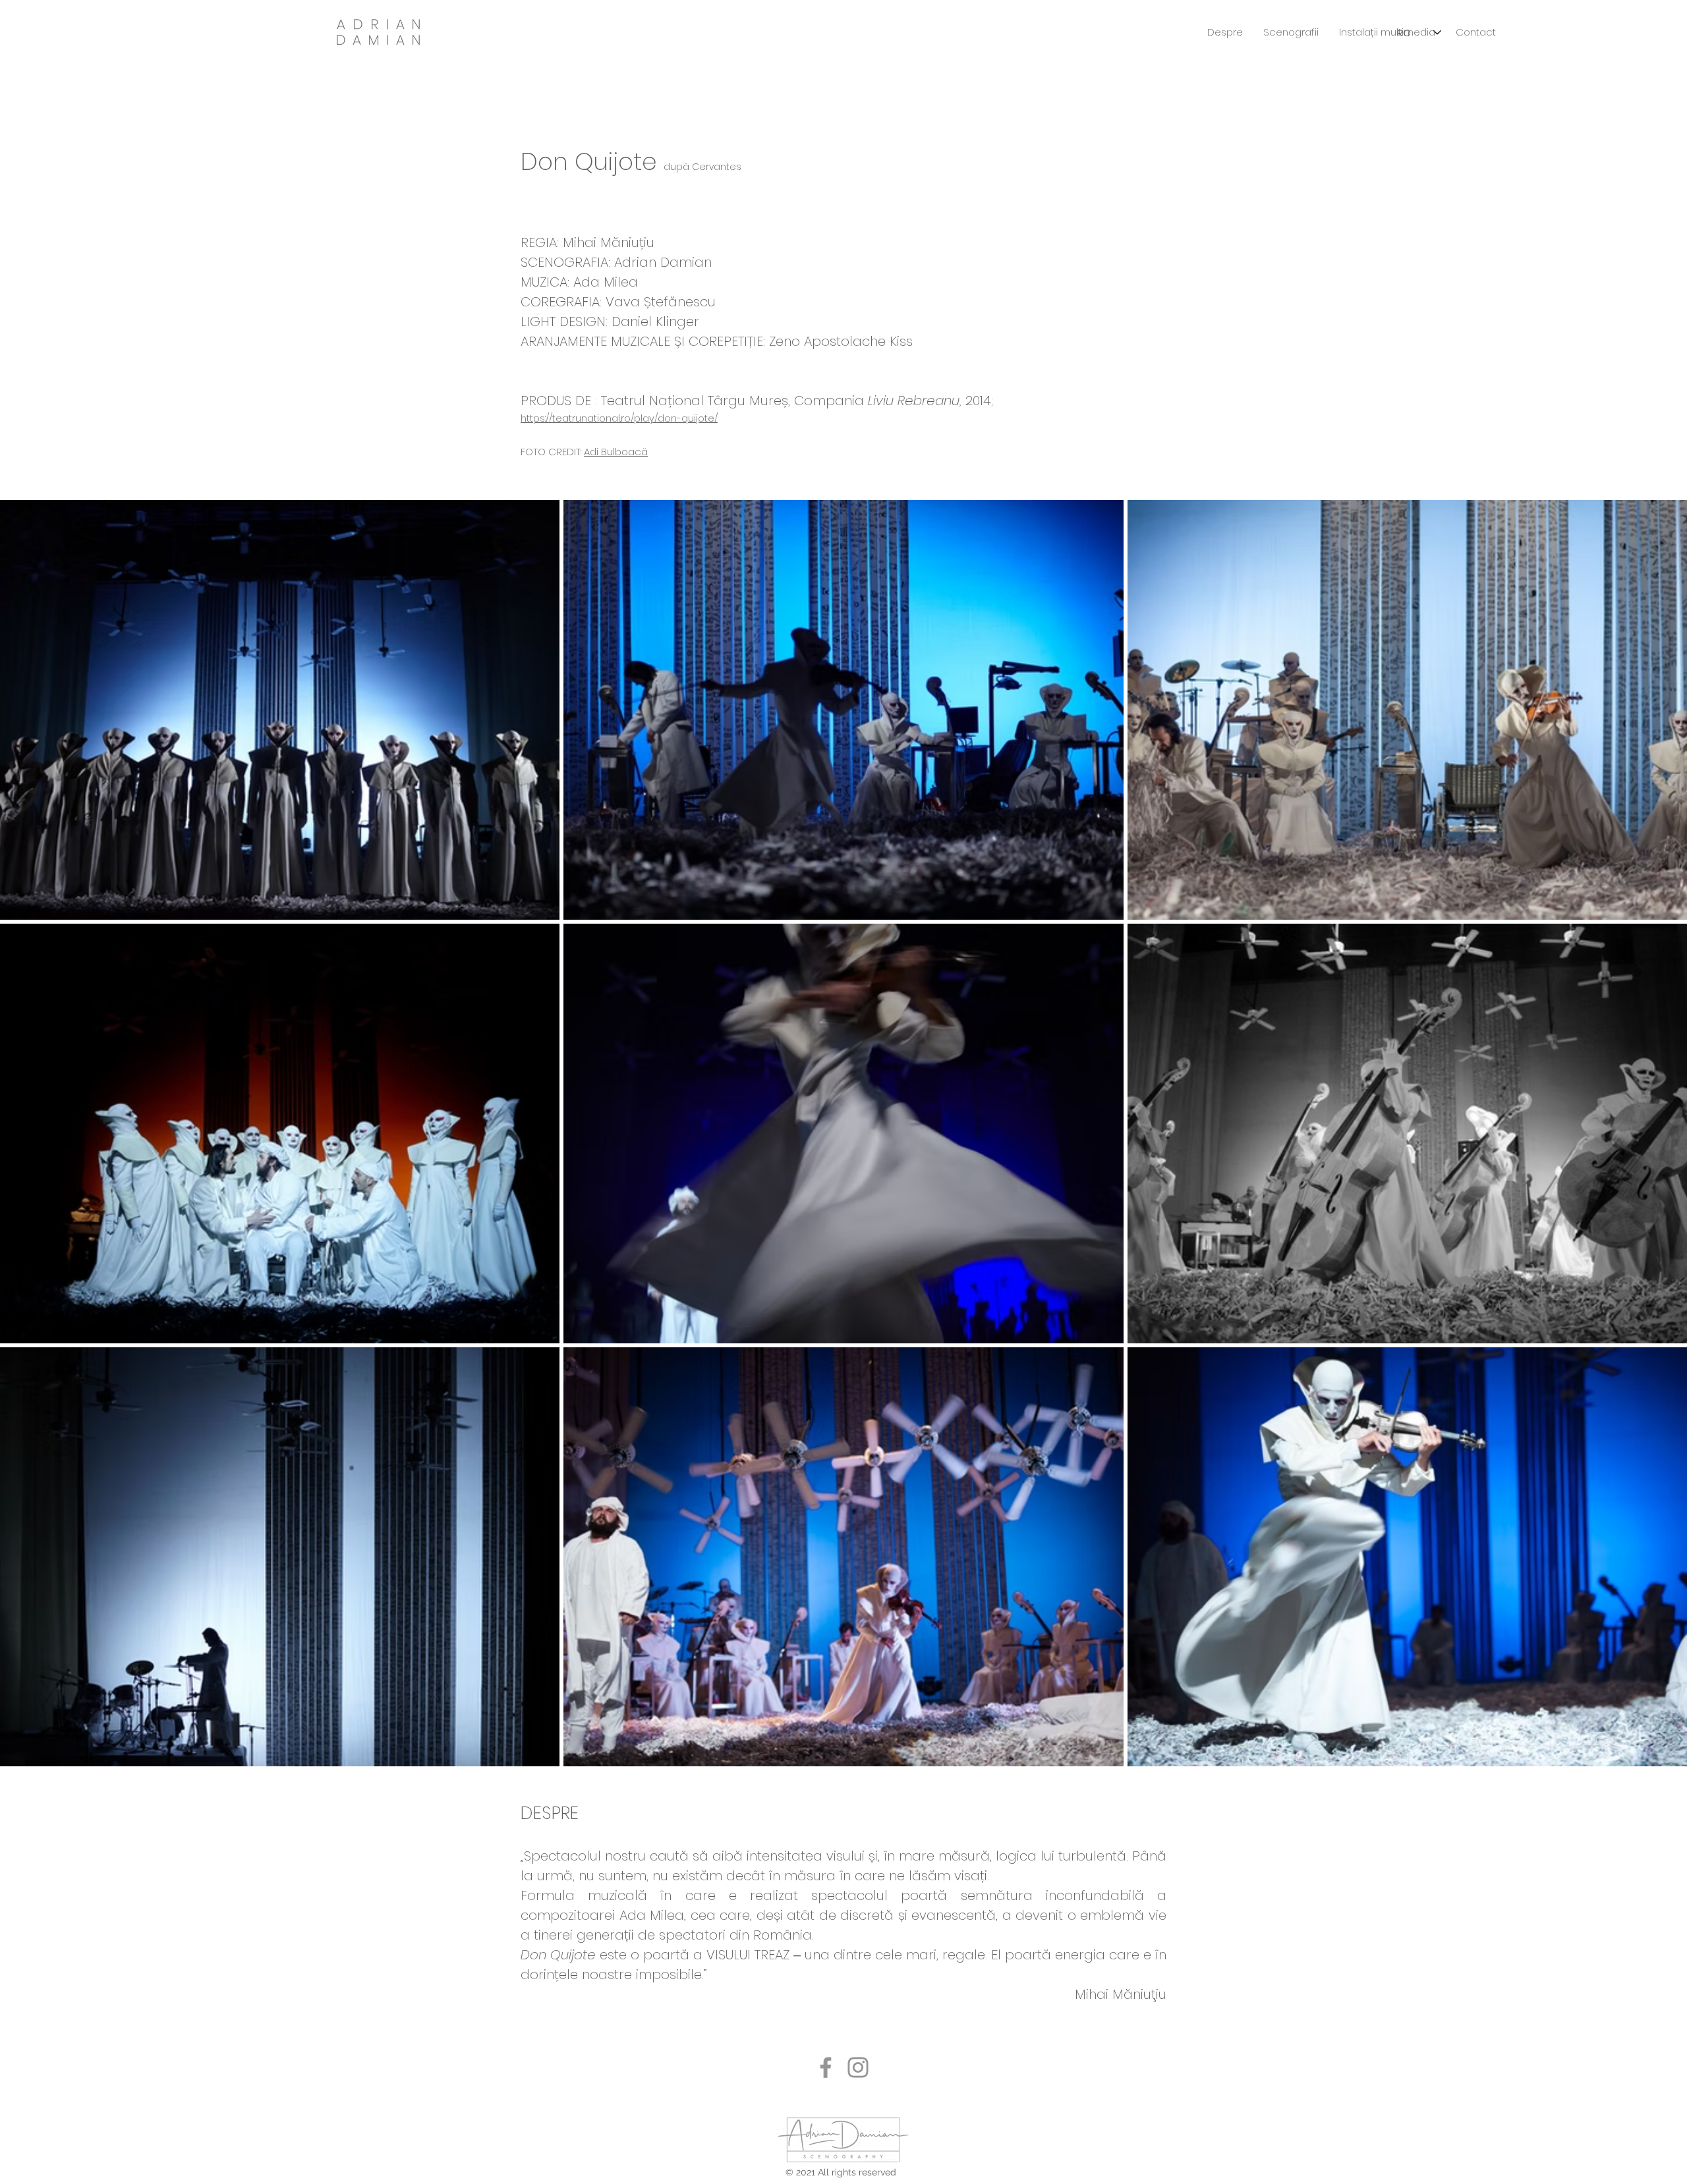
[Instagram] (858, 2067)
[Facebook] (826, 2067)
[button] (1291, 32)
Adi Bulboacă (616, 452)
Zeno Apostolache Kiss (843, 341)
